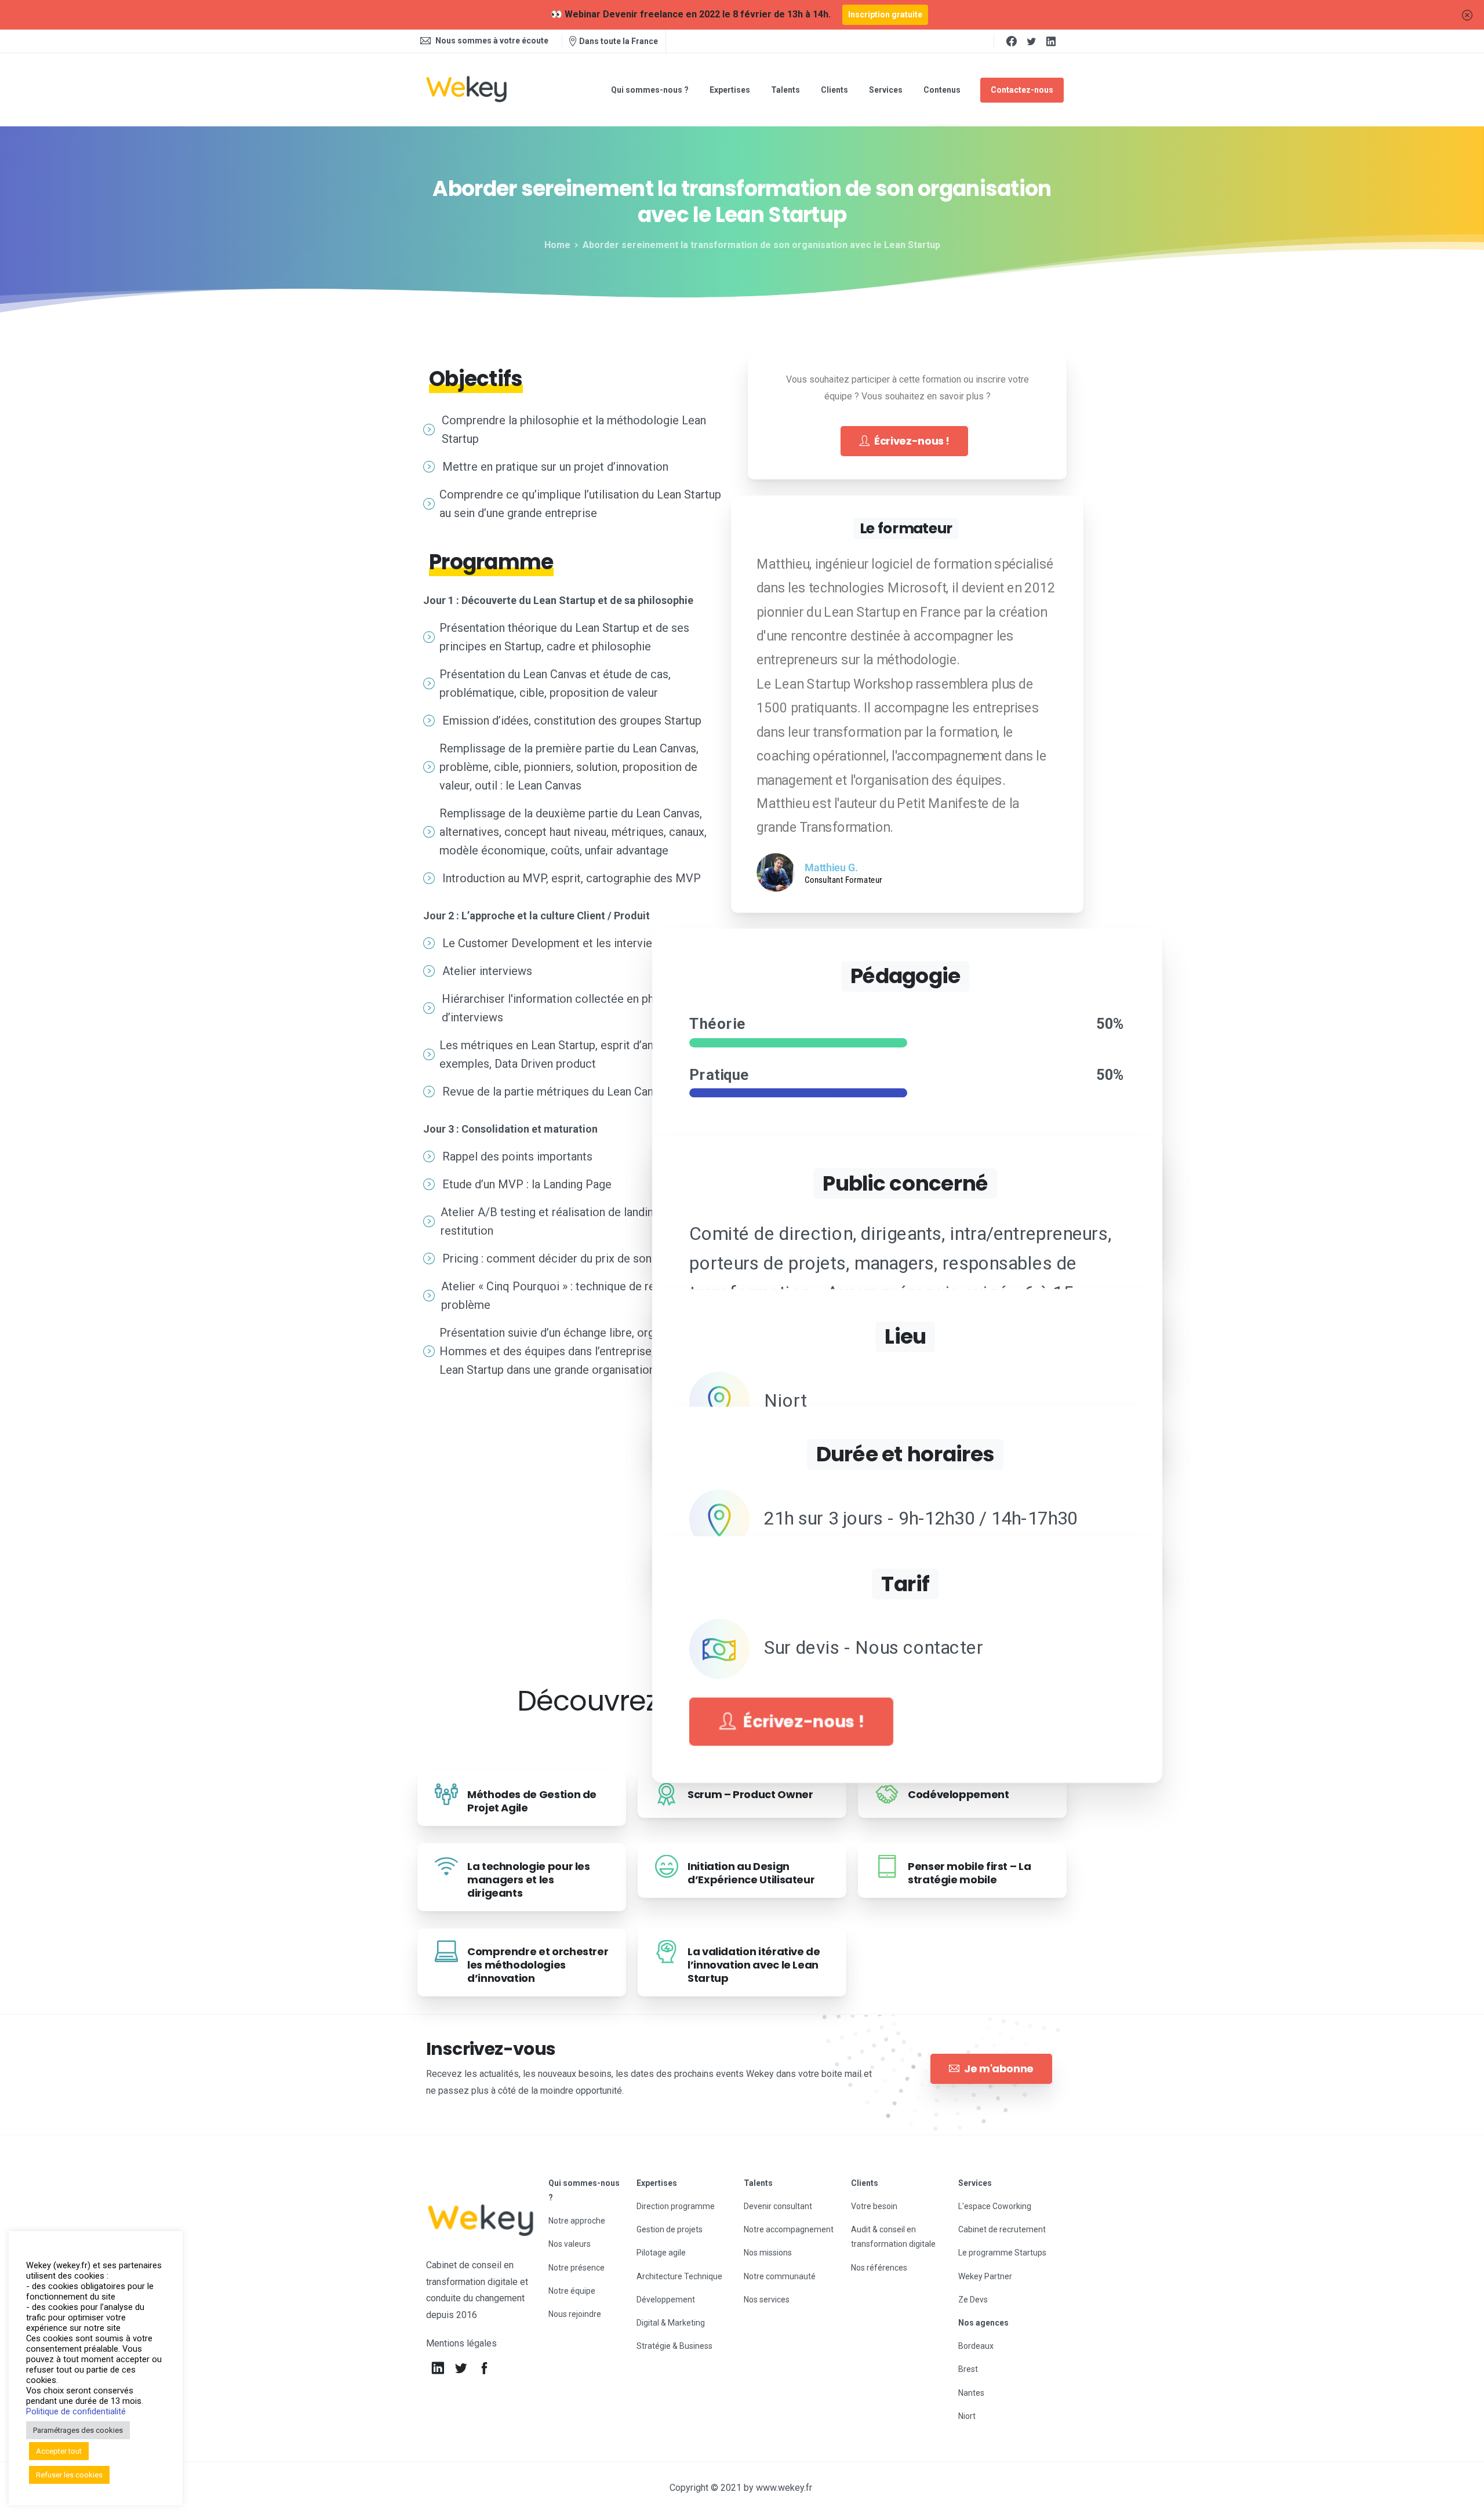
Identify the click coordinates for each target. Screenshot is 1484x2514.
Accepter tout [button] (59, 2451)
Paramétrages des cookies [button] (78, 2430)
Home (557, 245)
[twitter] (1031, 41)
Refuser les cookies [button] (69, 2475)
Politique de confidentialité (76, 2411)
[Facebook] (1012, 41)
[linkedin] (1051, 41)
